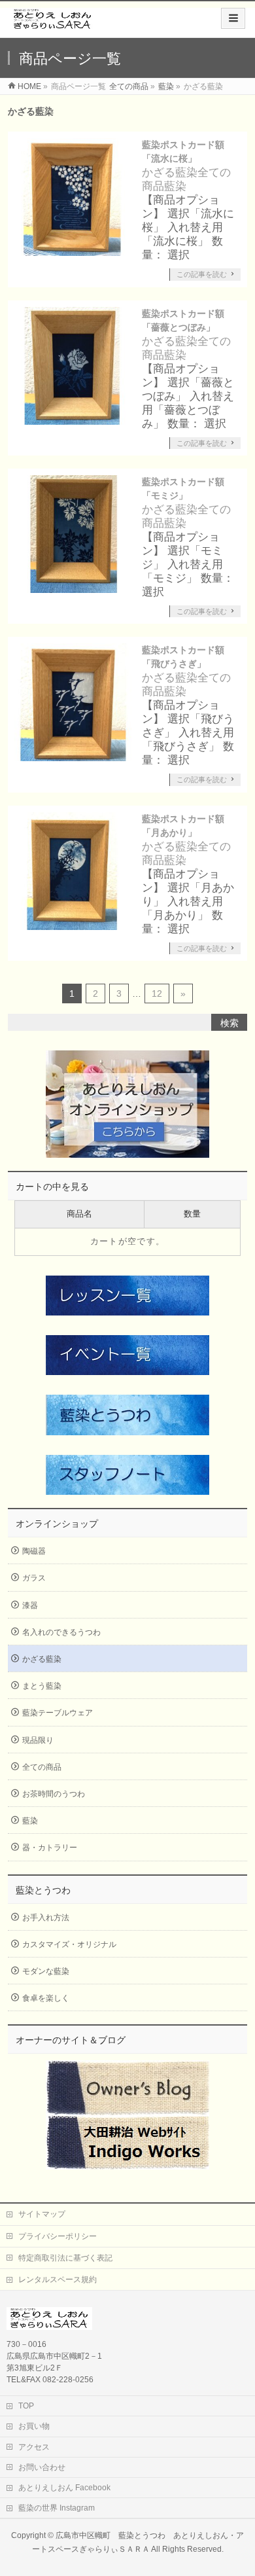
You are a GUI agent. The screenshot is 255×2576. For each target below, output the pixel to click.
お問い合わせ (42, 2467)
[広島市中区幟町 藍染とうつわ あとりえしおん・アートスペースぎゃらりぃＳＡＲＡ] (53, 24)
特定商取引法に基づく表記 (65, 2258)
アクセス (34, 2447)
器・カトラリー (50, 1848)
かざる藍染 (170, 172)
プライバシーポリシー (58, 2236)
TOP (26, 2406)
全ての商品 (42, 1767)
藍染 (175, 186)
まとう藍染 (42, 1686)
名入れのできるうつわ (61, 1632)
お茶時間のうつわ (54, 1794)
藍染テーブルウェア (58, 1713)
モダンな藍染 (46, 1971)
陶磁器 (34, 1551)
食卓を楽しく (46, 1998)
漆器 (30, 1605)
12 (157, 993)
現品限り (38, 1740)
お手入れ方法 (46, 1918)
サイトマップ (42, 2214)
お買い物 (34, 2426)
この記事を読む (202, 274)
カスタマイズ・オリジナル (69, 1944)
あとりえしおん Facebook (64, 2488)
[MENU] (233, 18)
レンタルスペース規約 (58, 2280)
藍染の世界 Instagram (57, 2508)
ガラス (34, 1578)
